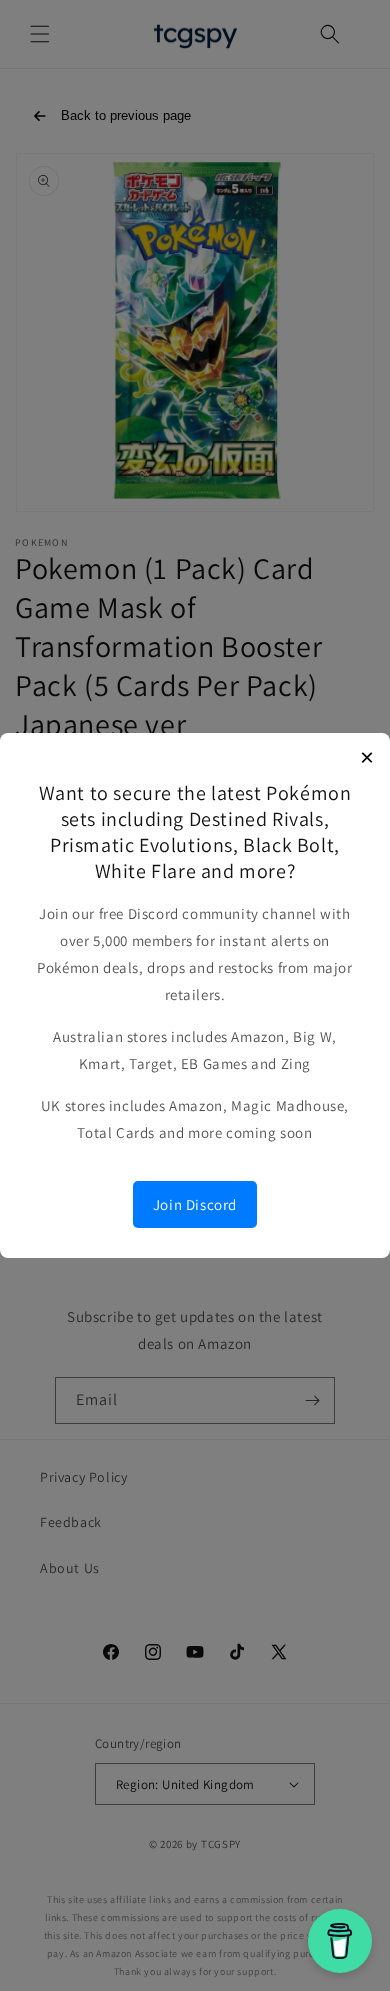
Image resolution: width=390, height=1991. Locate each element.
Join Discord (195, 1204)
